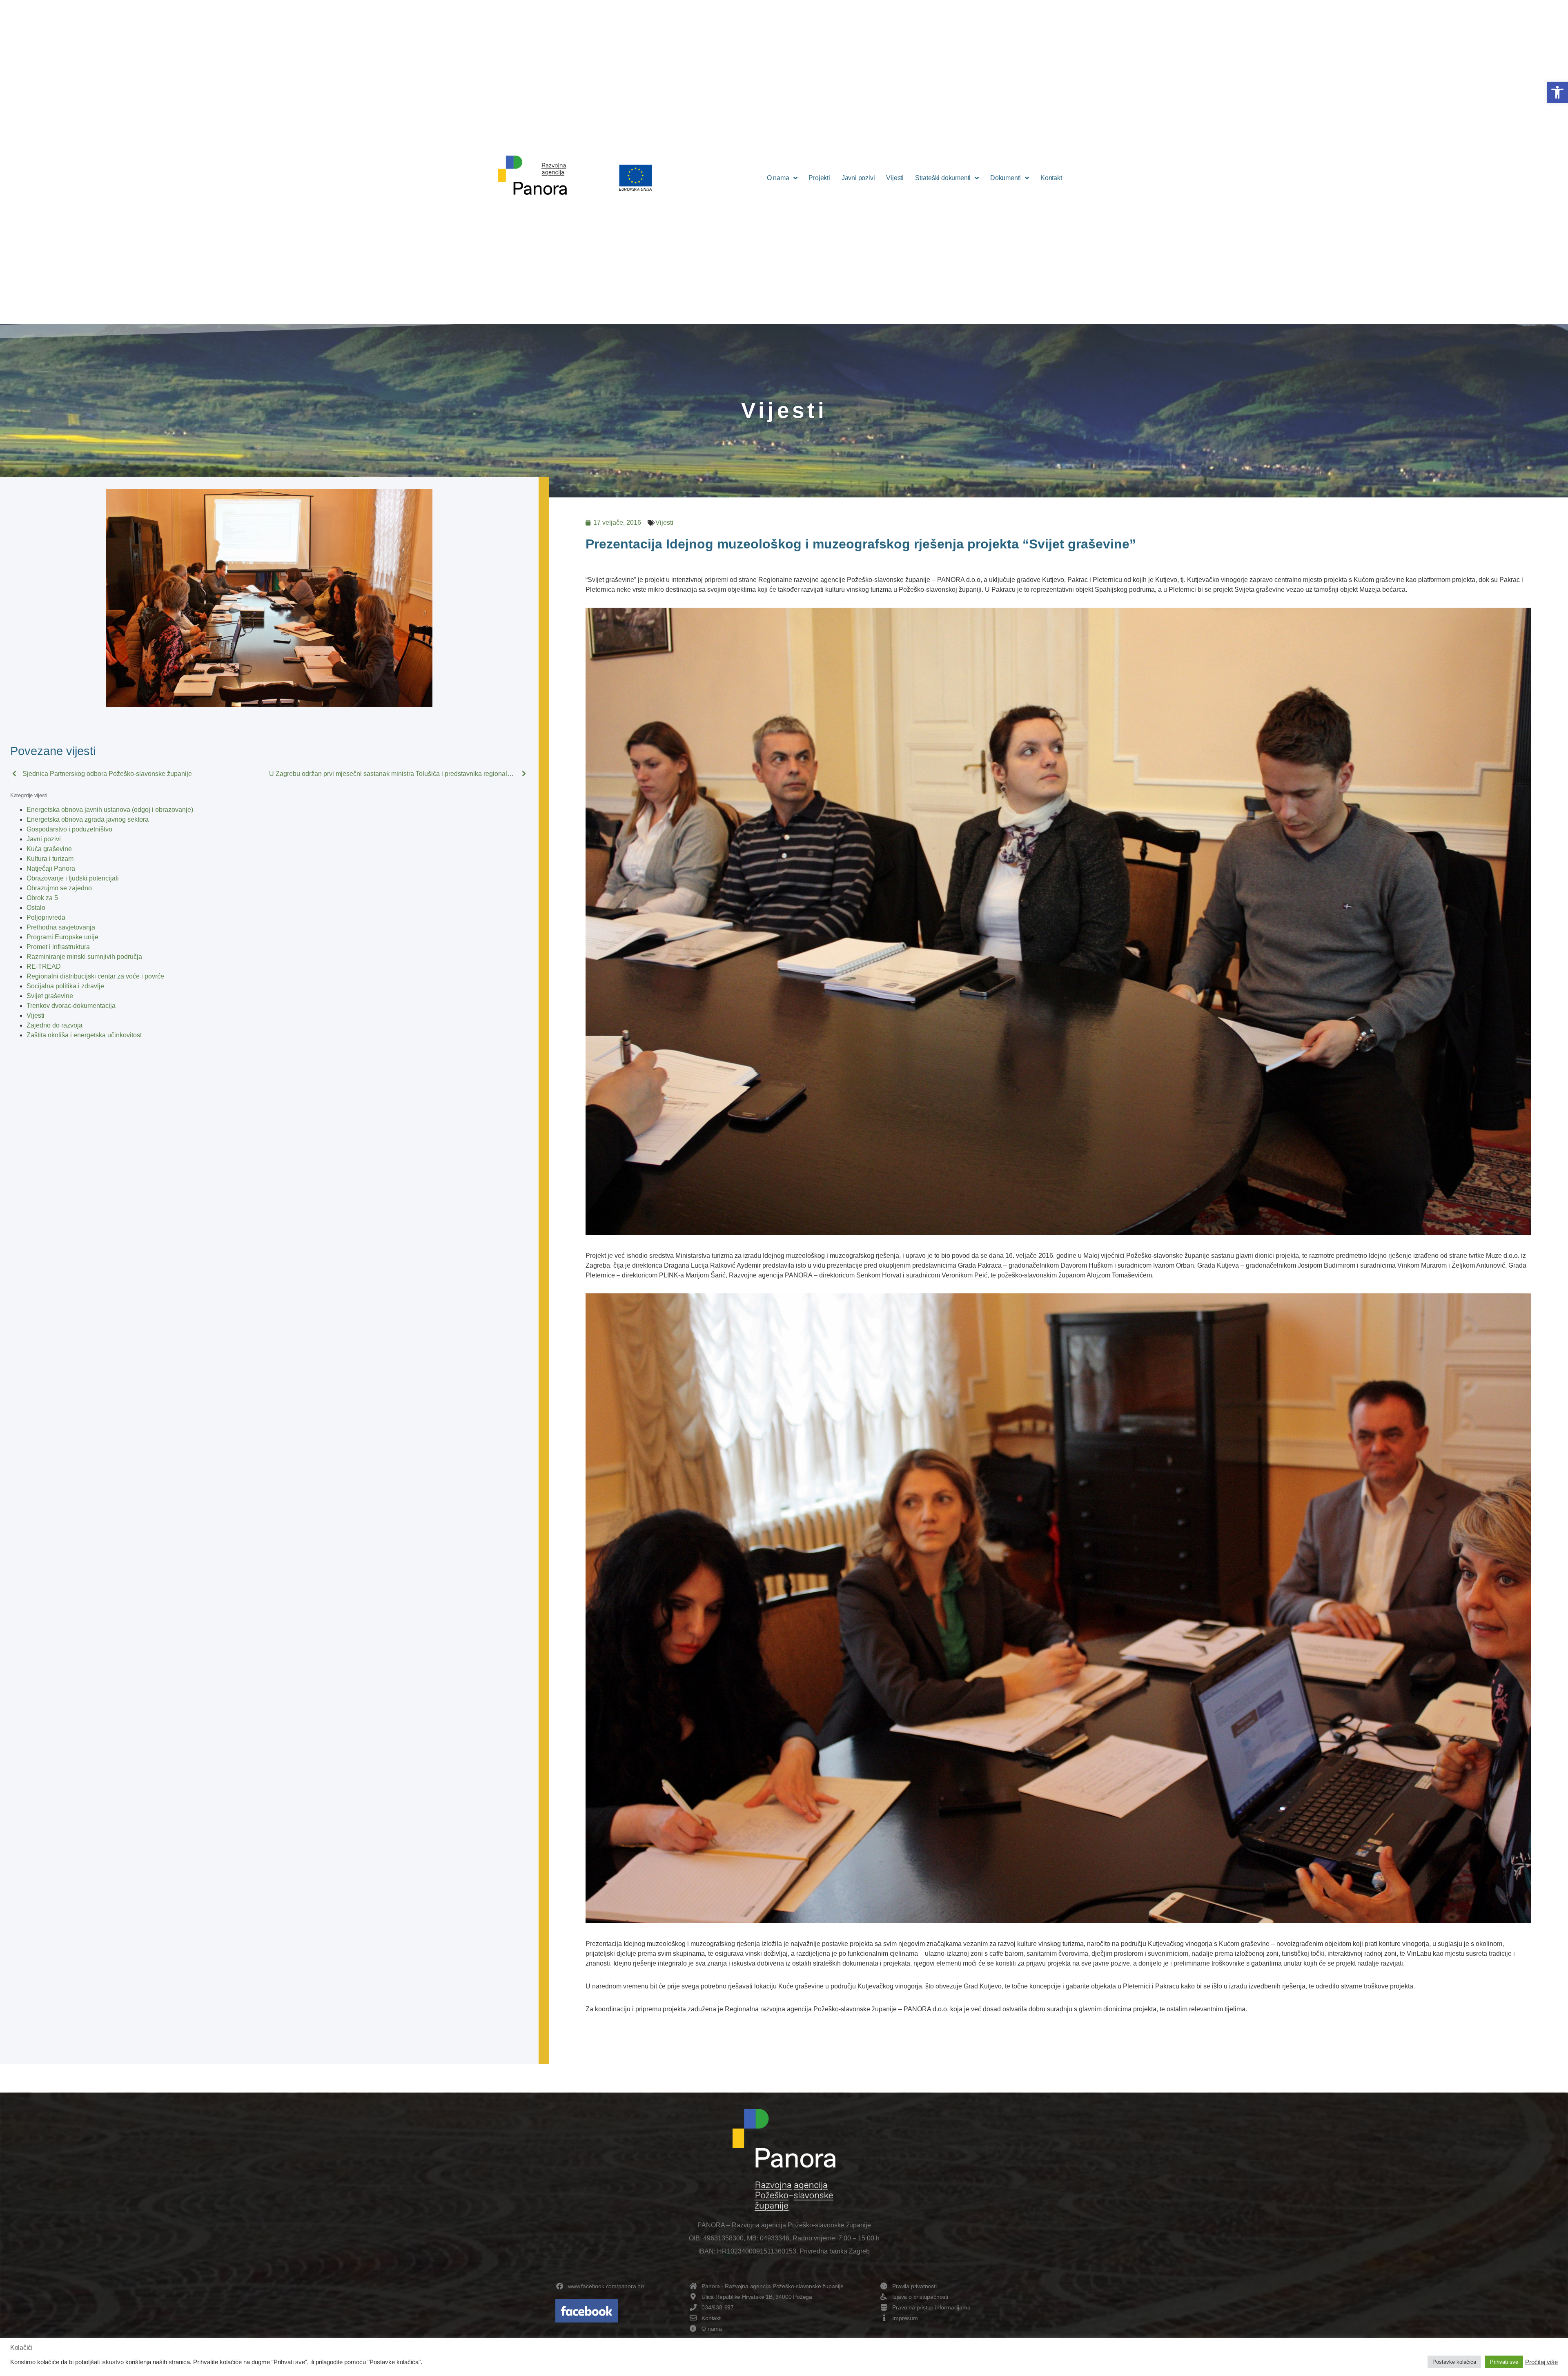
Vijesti (895, 178)
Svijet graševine (50, 996)
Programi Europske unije (62, 937)
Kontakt (1051, 178)
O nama (778, 178)
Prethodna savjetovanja (61, 927)
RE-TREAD (44, 966)
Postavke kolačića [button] (1454, 2362)
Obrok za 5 (42, 898)
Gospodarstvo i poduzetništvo (69, 829)
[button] (1557, 92)
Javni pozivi (858, 178)
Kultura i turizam (50, 859)
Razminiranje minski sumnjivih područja (84, 957)
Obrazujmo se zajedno (59, 888)
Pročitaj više (1541, 2362)
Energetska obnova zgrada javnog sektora (88, 819)
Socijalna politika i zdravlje (65, 986)
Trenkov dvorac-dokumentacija (71, 1006)
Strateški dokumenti (943, 178)
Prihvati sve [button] (1504, 2362)
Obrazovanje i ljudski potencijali (73, 878)
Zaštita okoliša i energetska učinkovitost (84, 1035)
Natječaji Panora (51, 868)
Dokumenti (1006, 178)
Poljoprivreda (46, 917)
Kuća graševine (49, 849)
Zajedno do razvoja (55, 1025)
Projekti (819, 178)
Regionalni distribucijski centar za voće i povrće (95, 976)
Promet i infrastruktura (58, 947)
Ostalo (36, 908)
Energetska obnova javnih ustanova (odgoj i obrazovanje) (110, 810)
